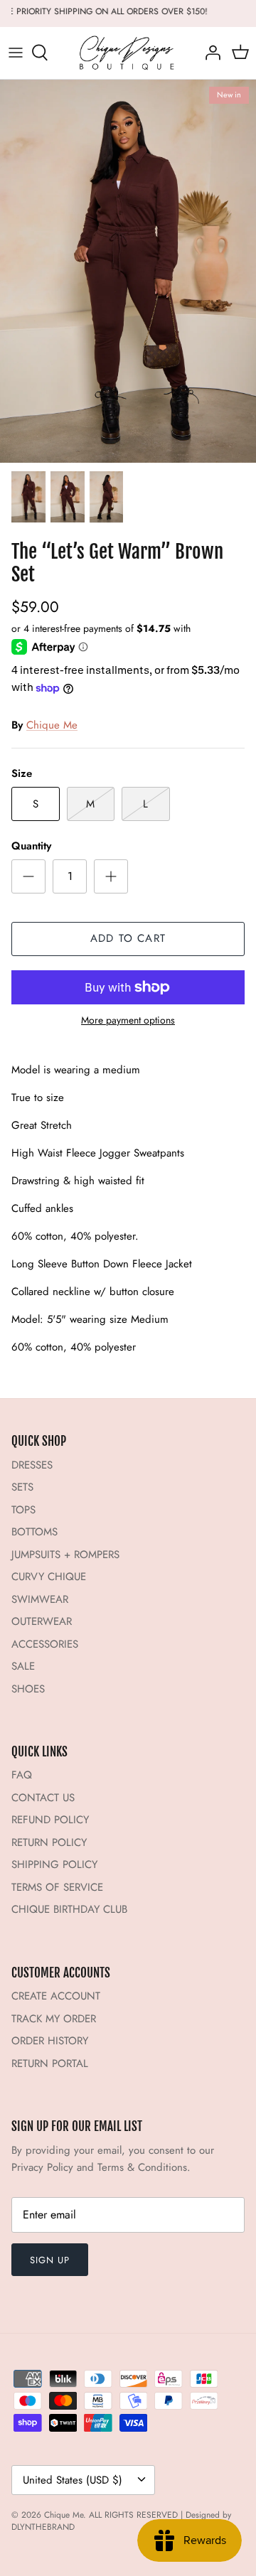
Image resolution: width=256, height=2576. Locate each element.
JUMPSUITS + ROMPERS (65, 1555)
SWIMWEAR (40, 1599)
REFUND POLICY (50, 1820)
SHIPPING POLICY (54, 1864)
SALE (23, 1666)
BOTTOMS (34, 1532)
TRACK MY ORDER (54, 2019)
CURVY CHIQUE (49, 1577)
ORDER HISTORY (50, 2041)
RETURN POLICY (49, 1842)
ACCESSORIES (45, 1644)
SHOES (28, 1689)
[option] (128, 272)
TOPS (23, 1510)
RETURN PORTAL (50, 2064)
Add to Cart (128, 938)
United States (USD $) (73, 2480)
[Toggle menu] (16, 53)
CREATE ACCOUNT (56, 1996)
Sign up (50, 2260)
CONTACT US (43, 1798)
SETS (22, 1487)
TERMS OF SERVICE (57, 1887)
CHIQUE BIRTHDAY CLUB (69, 1909)
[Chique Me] (128, 53)
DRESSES (32, 1465)
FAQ (22, 1775)
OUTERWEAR (42, 1621)
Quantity (31, 846)
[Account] (209, 53)
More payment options (128, 1020)
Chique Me (52, 725)
